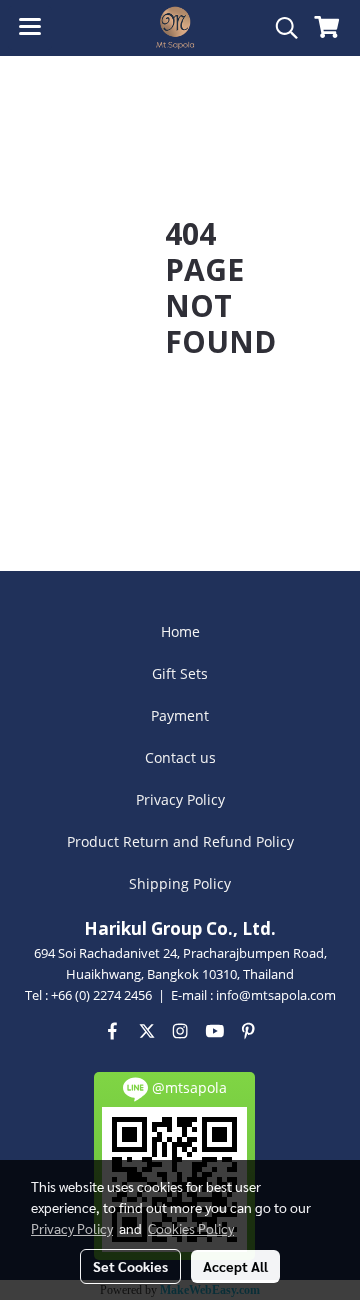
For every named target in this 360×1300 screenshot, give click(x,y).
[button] (280, 28)
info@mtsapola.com (276, 995)
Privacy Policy (180, 799)
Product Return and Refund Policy (180, 841)
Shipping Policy (180, 883)
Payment (180, 715)
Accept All (235, 1266)
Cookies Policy (191, 1228)
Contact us (180, 757)
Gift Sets (180, 673)
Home (180, 631)
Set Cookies (130, 1266)
